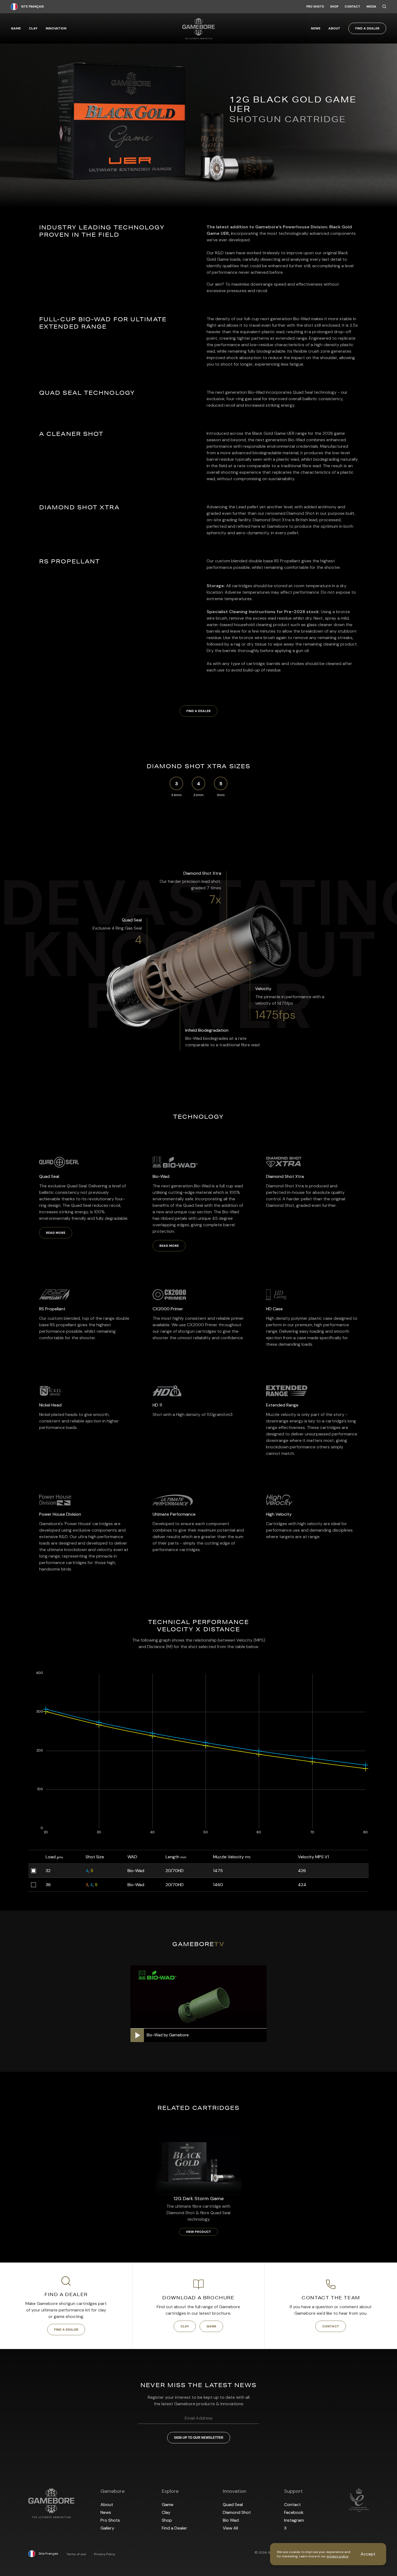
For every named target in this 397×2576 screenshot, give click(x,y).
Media (371, 7)
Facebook (294, 2512)
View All (230, 2528)
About (334, 28)
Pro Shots (315, 7)
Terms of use (76, 2554)
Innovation (56, 28)
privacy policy (338, 2556)
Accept (368, 2554)
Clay (33, 28)
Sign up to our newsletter (199, 2438)
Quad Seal (233, 2505)
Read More (56, 1233)
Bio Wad (231, 2520)
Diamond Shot (237, 2512)
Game (16, 28)
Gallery (107, 2528)
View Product (198, 2232)
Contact (352, 7)
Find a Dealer (367, 28)
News (316, 28)
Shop (334, 7)
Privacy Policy (105, 2554)
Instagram (294, 2520)
